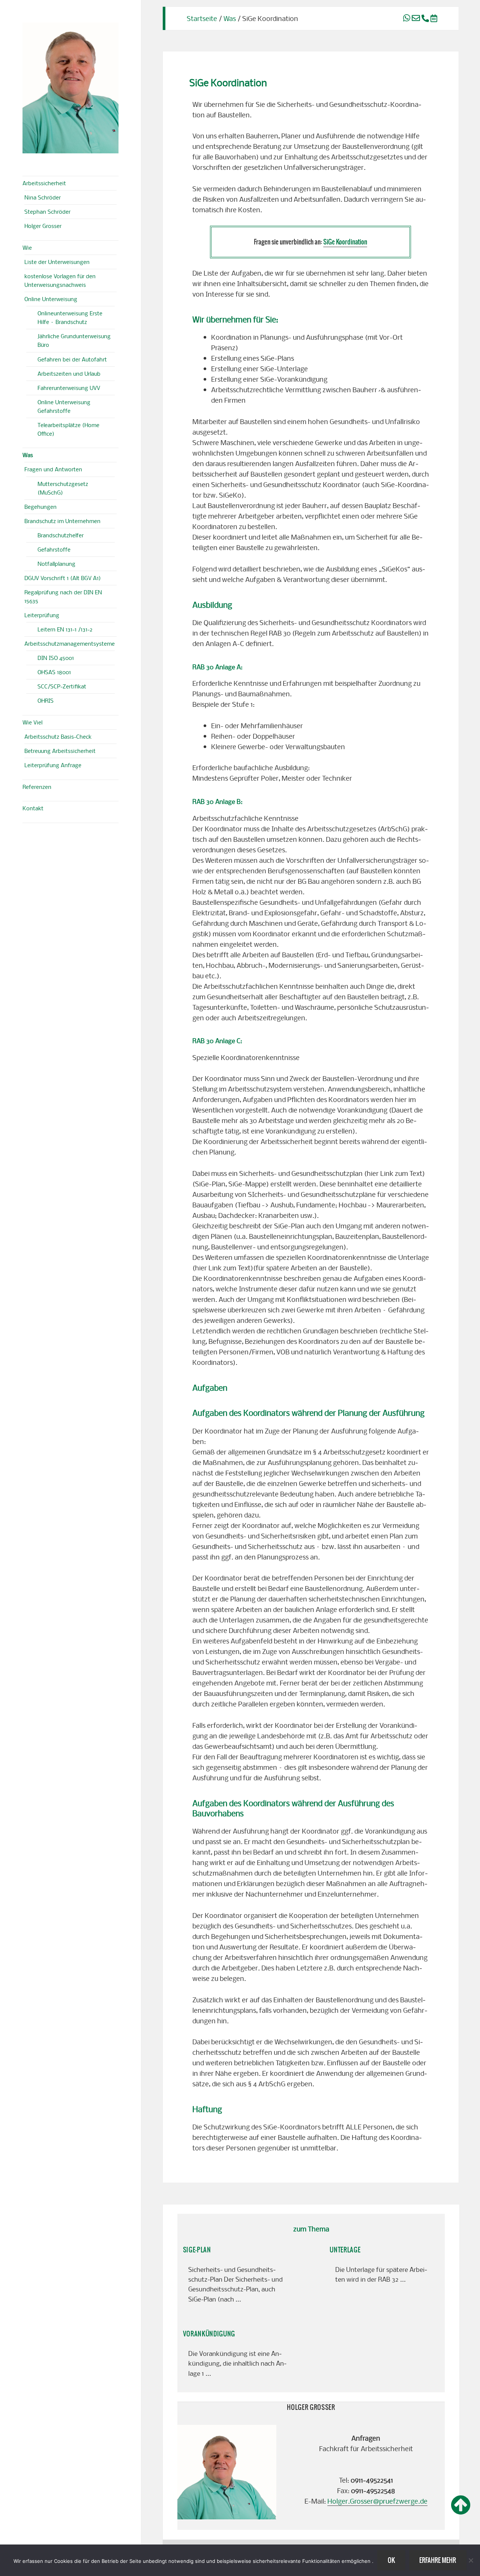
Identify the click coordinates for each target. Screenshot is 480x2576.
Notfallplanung (56, 564)
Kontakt (33, 808)
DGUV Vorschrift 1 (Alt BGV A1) (63, 578)
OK (391, 2560)
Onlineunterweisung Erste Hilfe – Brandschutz (70, 317)
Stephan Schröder (47, 211)
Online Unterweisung (51, 299)
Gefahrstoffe (54, 549)
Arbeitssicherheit (44, 183)
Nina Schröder (43, 197)
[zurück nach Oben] (461, 2506)
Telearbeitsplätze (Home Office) (68, 429)
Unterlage (345, 2250)
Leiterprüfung (42, 615)
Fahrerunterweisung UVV (69, 388)
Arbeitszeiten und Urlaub (69, 373)
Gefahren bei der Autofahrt (72, 359)
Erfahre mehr (438, 2560)
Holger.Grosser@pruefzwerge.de (377, 2501)
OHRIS (46, 700)
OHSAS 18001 (54, 672)
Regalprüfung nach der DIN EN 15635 (63, 596)
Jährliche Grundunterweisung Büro (74, 340)
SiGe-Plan (197, 2250)
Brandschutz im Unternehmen (62, 521)
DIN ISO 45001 (56, 658)
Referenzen (37, 787)
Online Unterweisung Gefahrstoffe (64, 406)
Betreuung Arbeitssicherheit (60, 751)
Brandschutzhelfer (61, 535)
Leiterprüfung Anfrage (53, 765)
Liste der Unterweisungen (57, 262)
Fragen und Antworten (53, 469)
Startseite (202, 18)
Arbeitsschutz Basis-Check (58, 736)
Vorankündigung (209, 2334)
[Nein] (471, 2560)
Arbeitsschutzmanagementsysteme (70, 643)
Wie (27, 247)
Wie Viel (32, 722)
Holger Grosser (43, 226)
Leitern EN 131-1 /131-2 (65, 629)
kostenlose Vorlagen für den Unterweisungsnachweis (60, 280)
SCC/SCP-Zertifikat (62, 686)
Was (28, 455)
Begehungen (40, 507)
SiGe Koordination (345, 242)
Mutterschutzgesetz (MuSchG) (63, 488)
